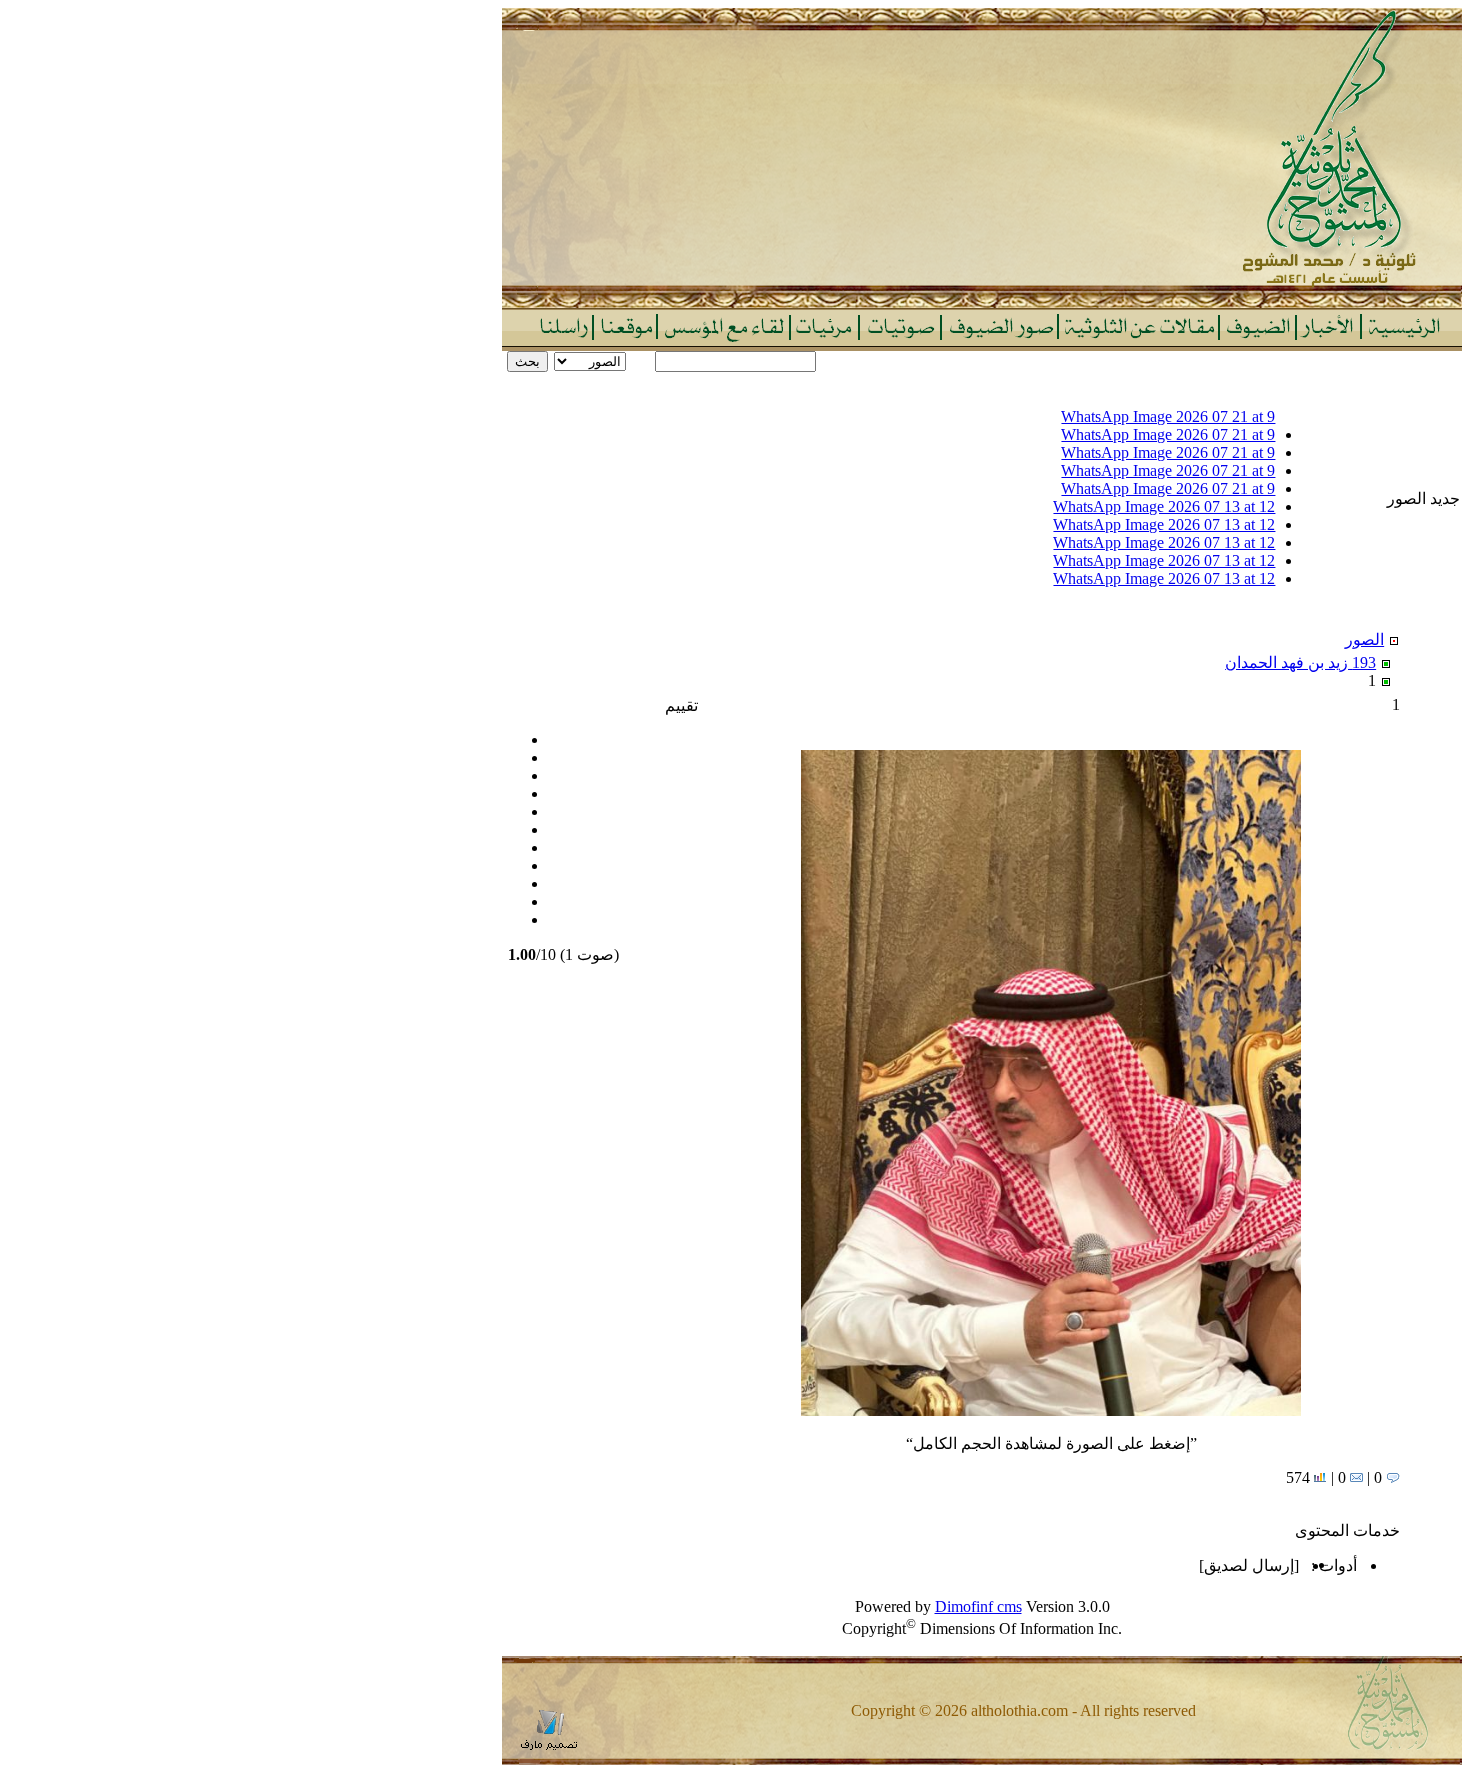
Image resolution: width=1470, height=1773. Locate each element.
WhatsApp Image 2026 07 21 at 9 (1168, 416)
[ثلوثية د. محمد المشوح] (982, 302)
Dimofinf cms (978, 1606)
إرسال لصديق (1249, 1565)
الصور (1364, 639)
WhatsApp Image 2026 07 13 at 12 (1164, 506)
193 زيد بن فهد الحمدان (1300, 662)
